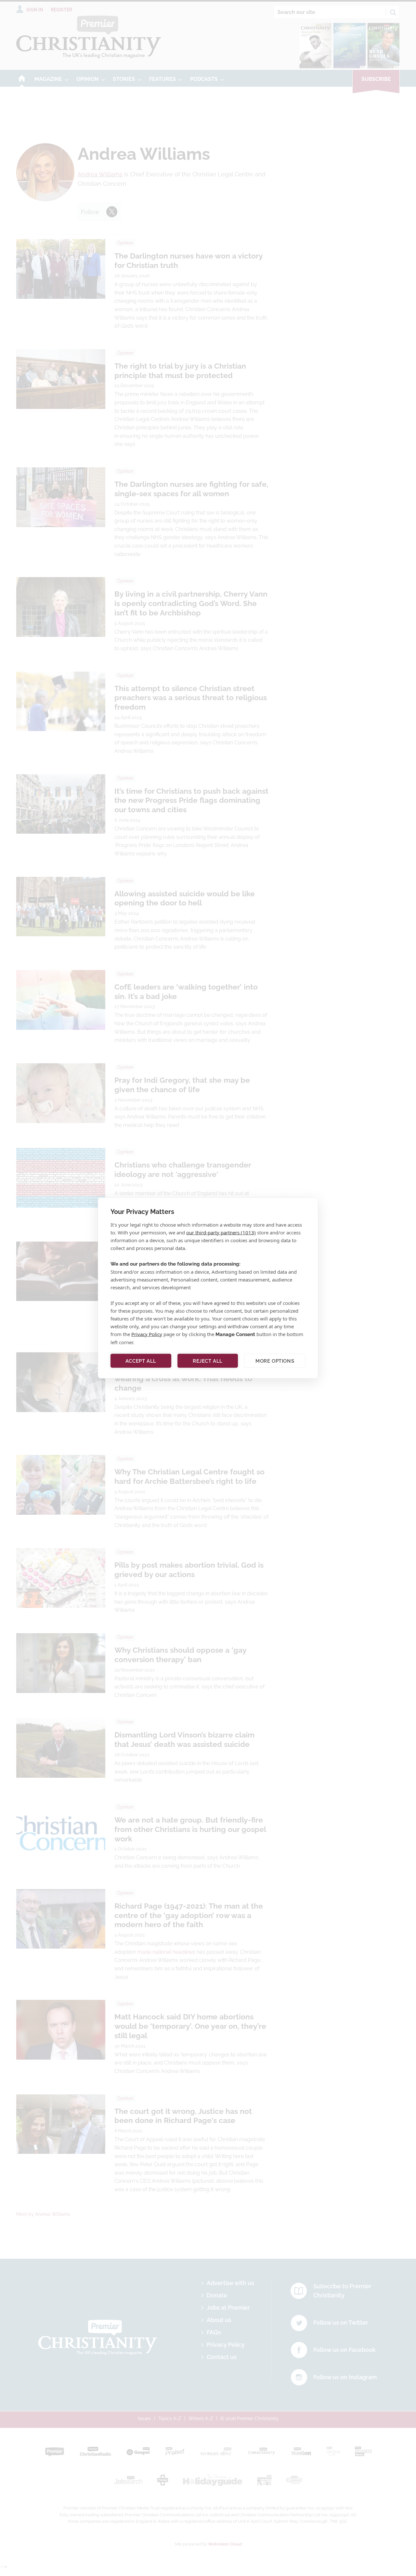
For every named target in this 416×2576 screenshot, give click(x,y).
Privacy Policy (147, 1334)
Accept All (141, 1361)
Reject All (208, 1361)
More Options (275, 1361)
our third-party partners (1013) (221, 1232)
